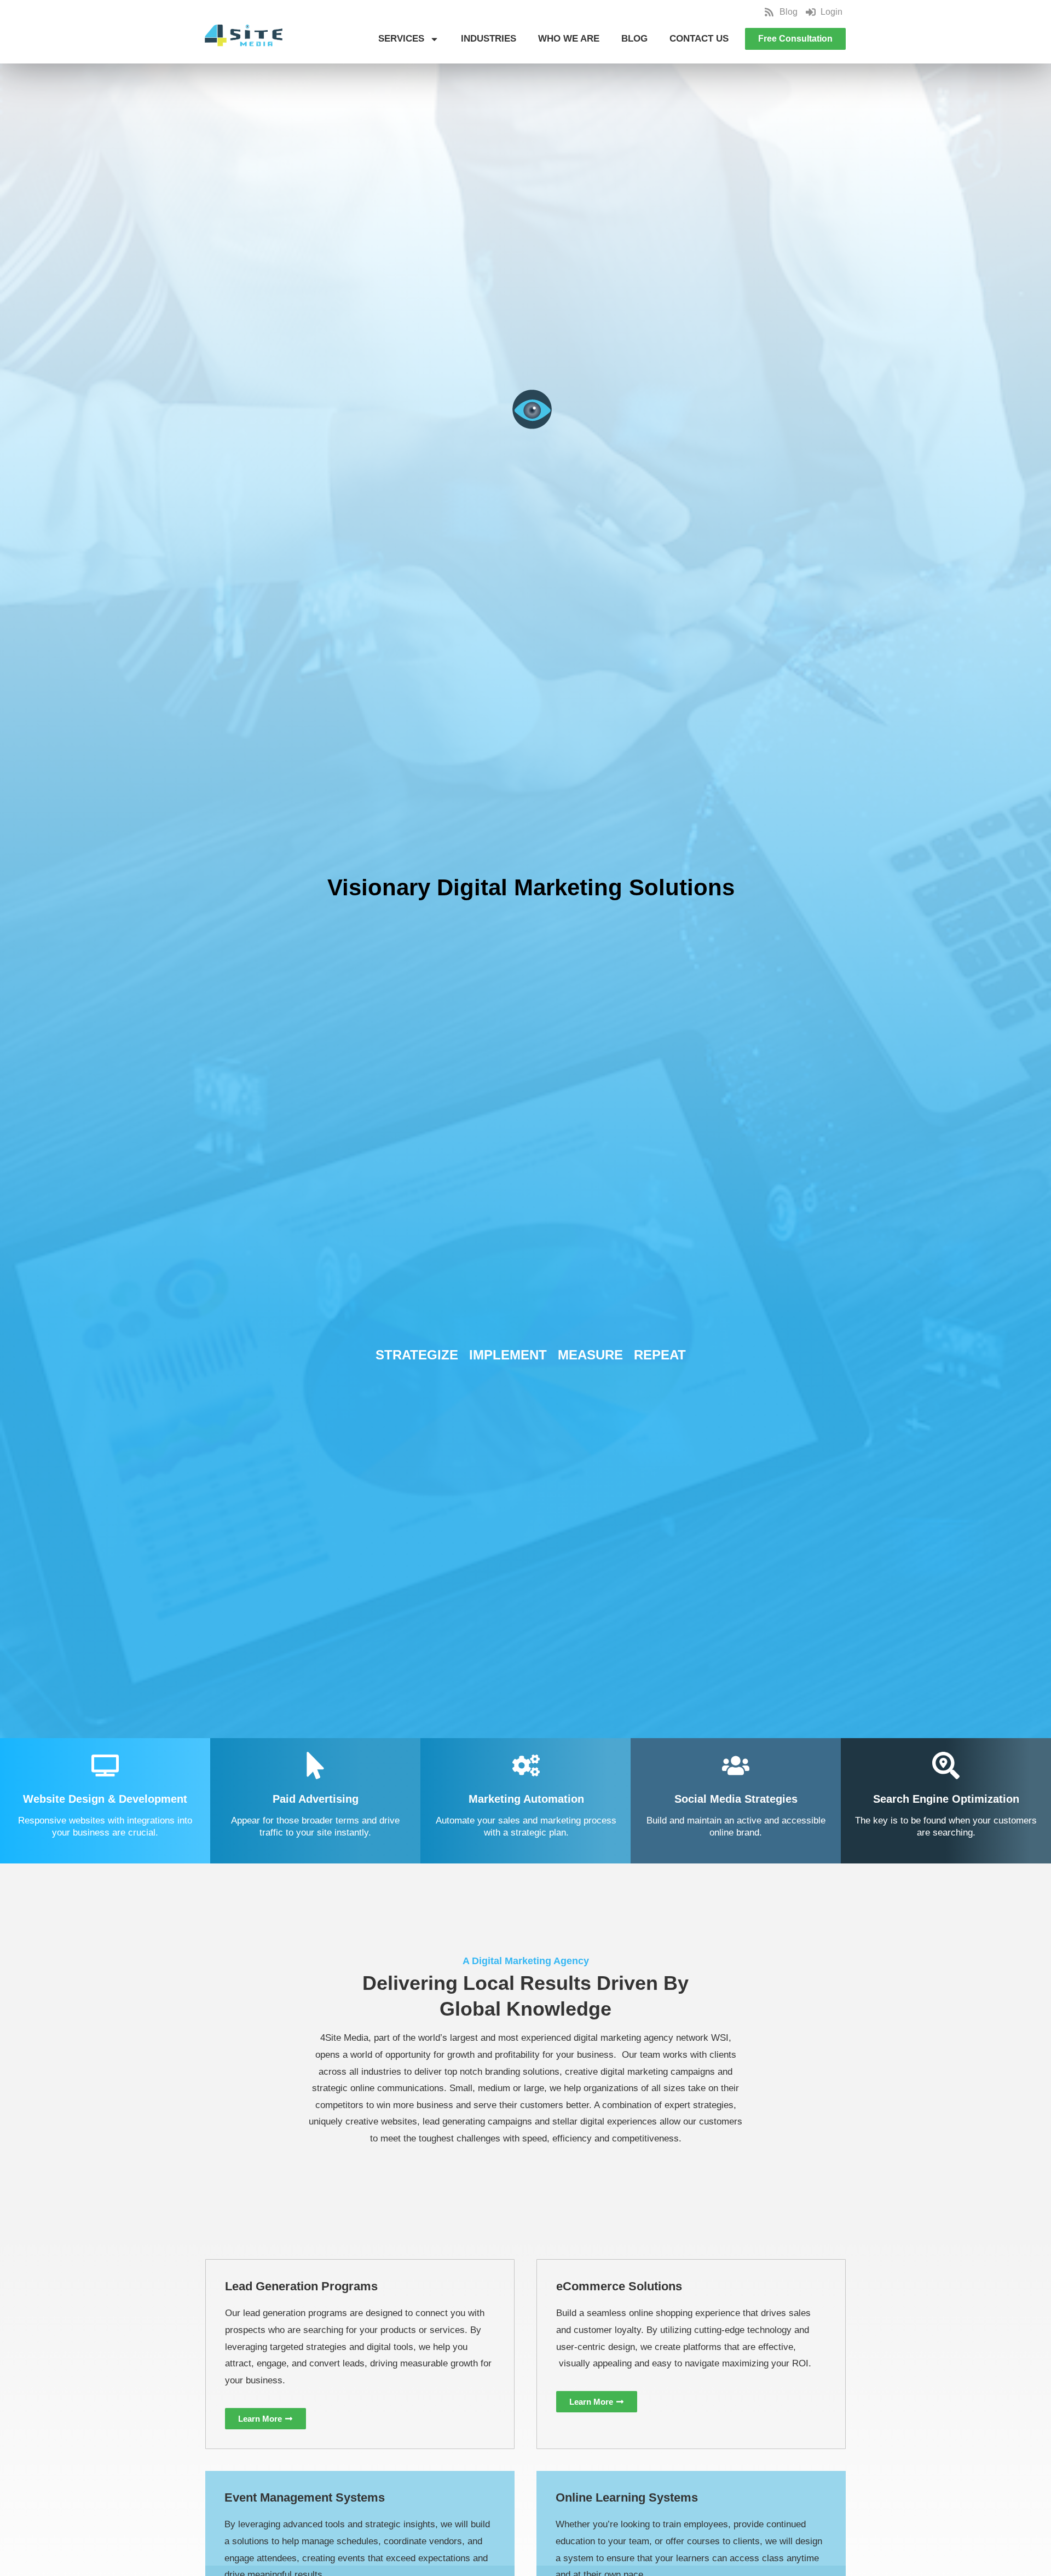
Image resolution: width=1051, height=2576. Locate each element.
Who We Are (569, 39)
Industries (489, 39)
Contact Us (699, 39)
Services (401, 39)
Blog (634, 39)
